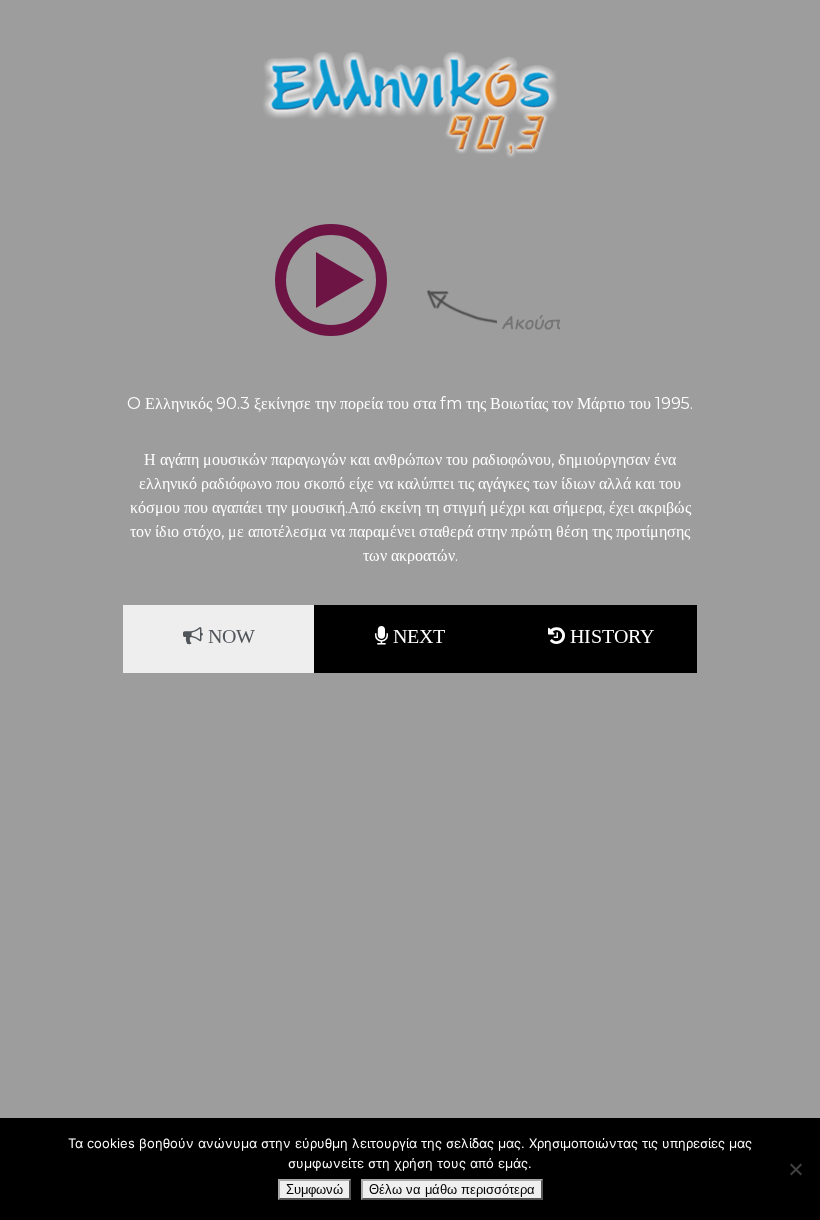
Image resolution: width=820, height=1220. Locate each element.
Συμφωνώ (314, 1189)
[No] (795, 1169)
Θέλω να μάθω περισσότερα (452, 1189)
